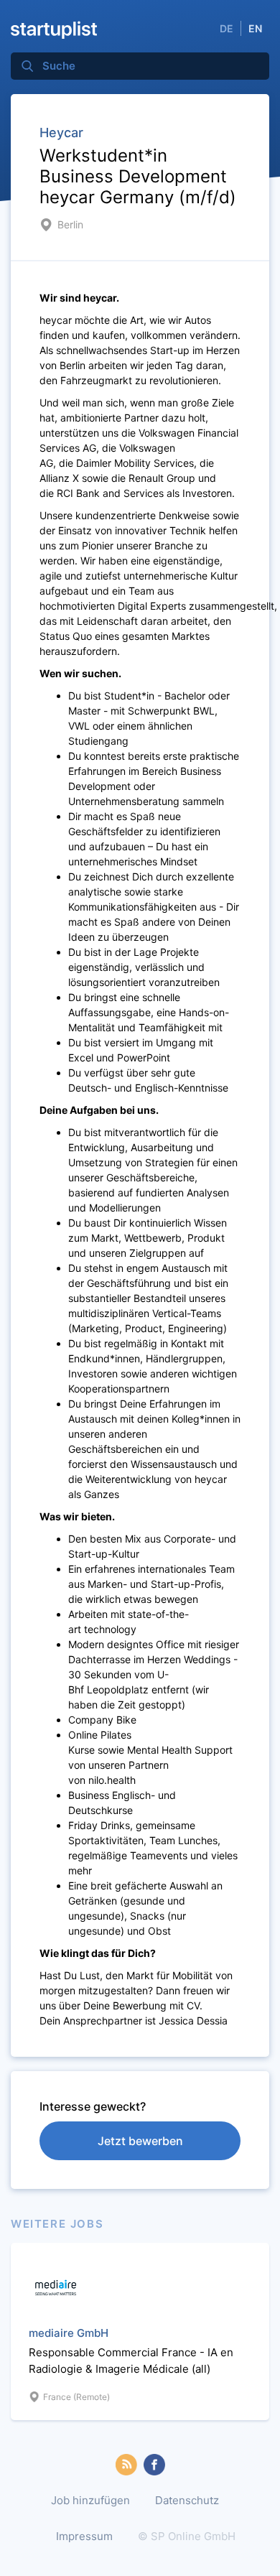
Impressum (84, 2536)
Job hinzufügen (90, 2500)
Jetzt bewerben (140, 2141)
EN (255, 28)
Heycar (61, 132)
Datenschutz (187, 2500)
